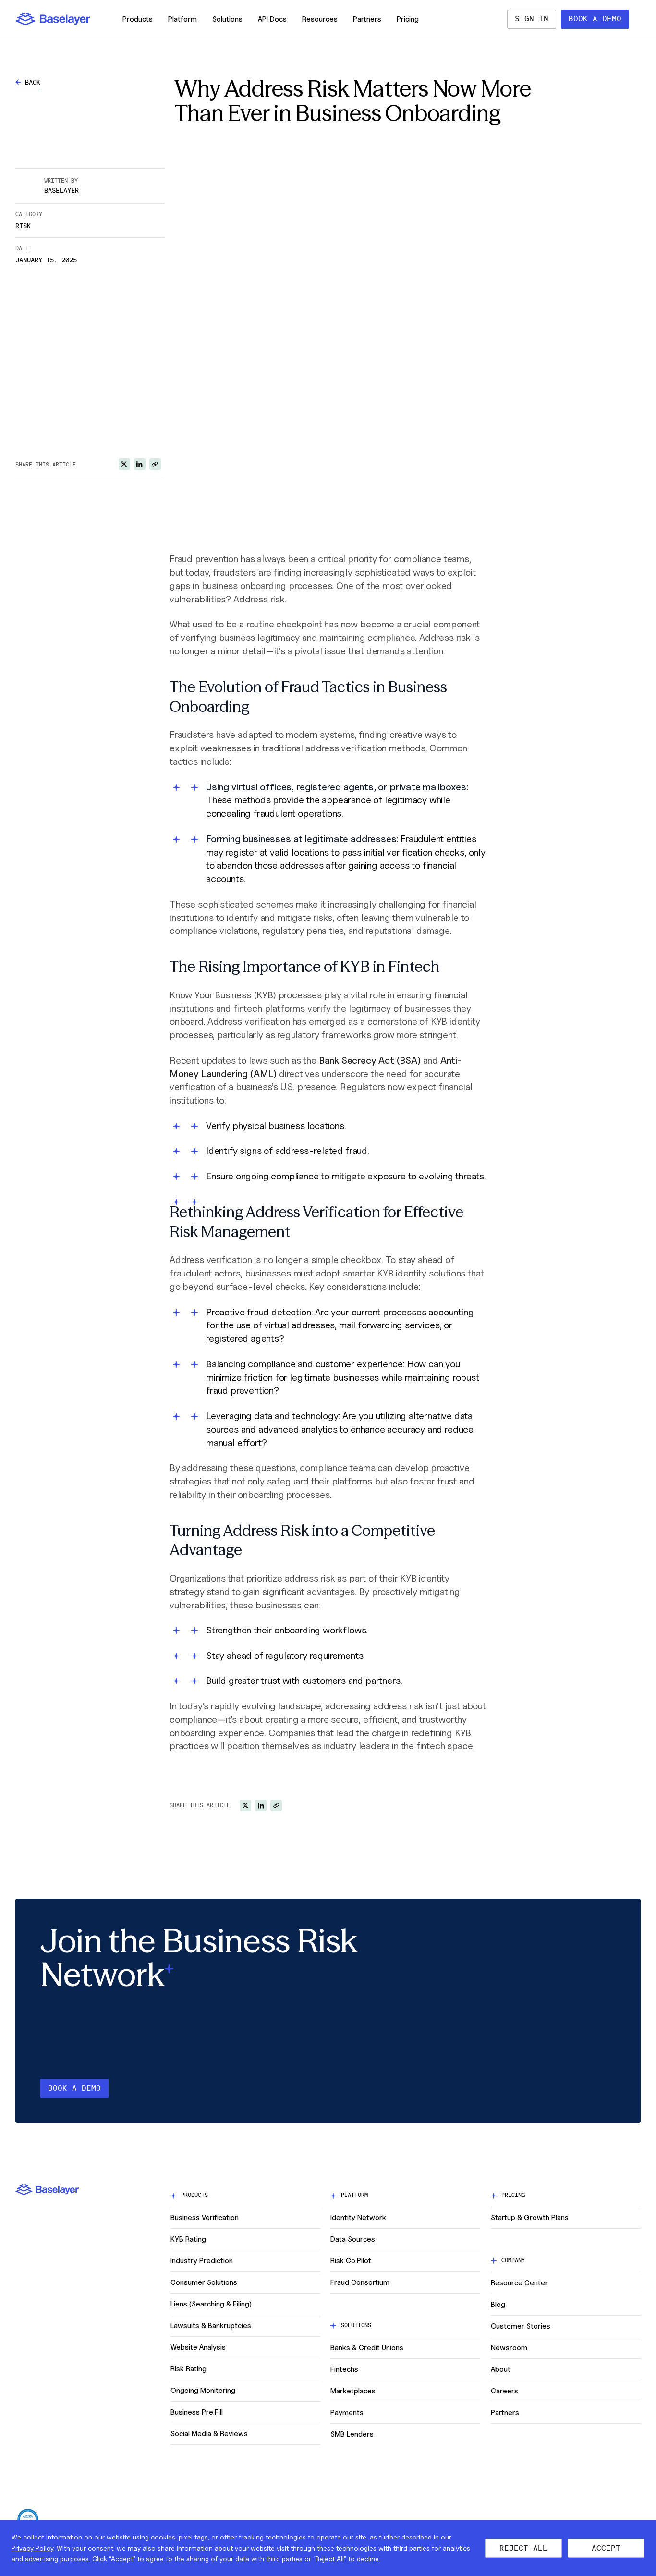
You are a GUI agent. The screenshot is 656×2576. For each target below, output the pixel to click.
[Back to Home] (53, 19)
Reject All (523, 2548)
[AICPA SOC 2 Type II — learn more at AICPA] (28, 2519)
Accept (606, 2548)
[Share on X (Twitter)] (124, 464)
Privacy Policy (32, 2548)
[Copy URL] (155, 464)
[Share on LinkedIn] (140, 464)
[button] (53, 19)
